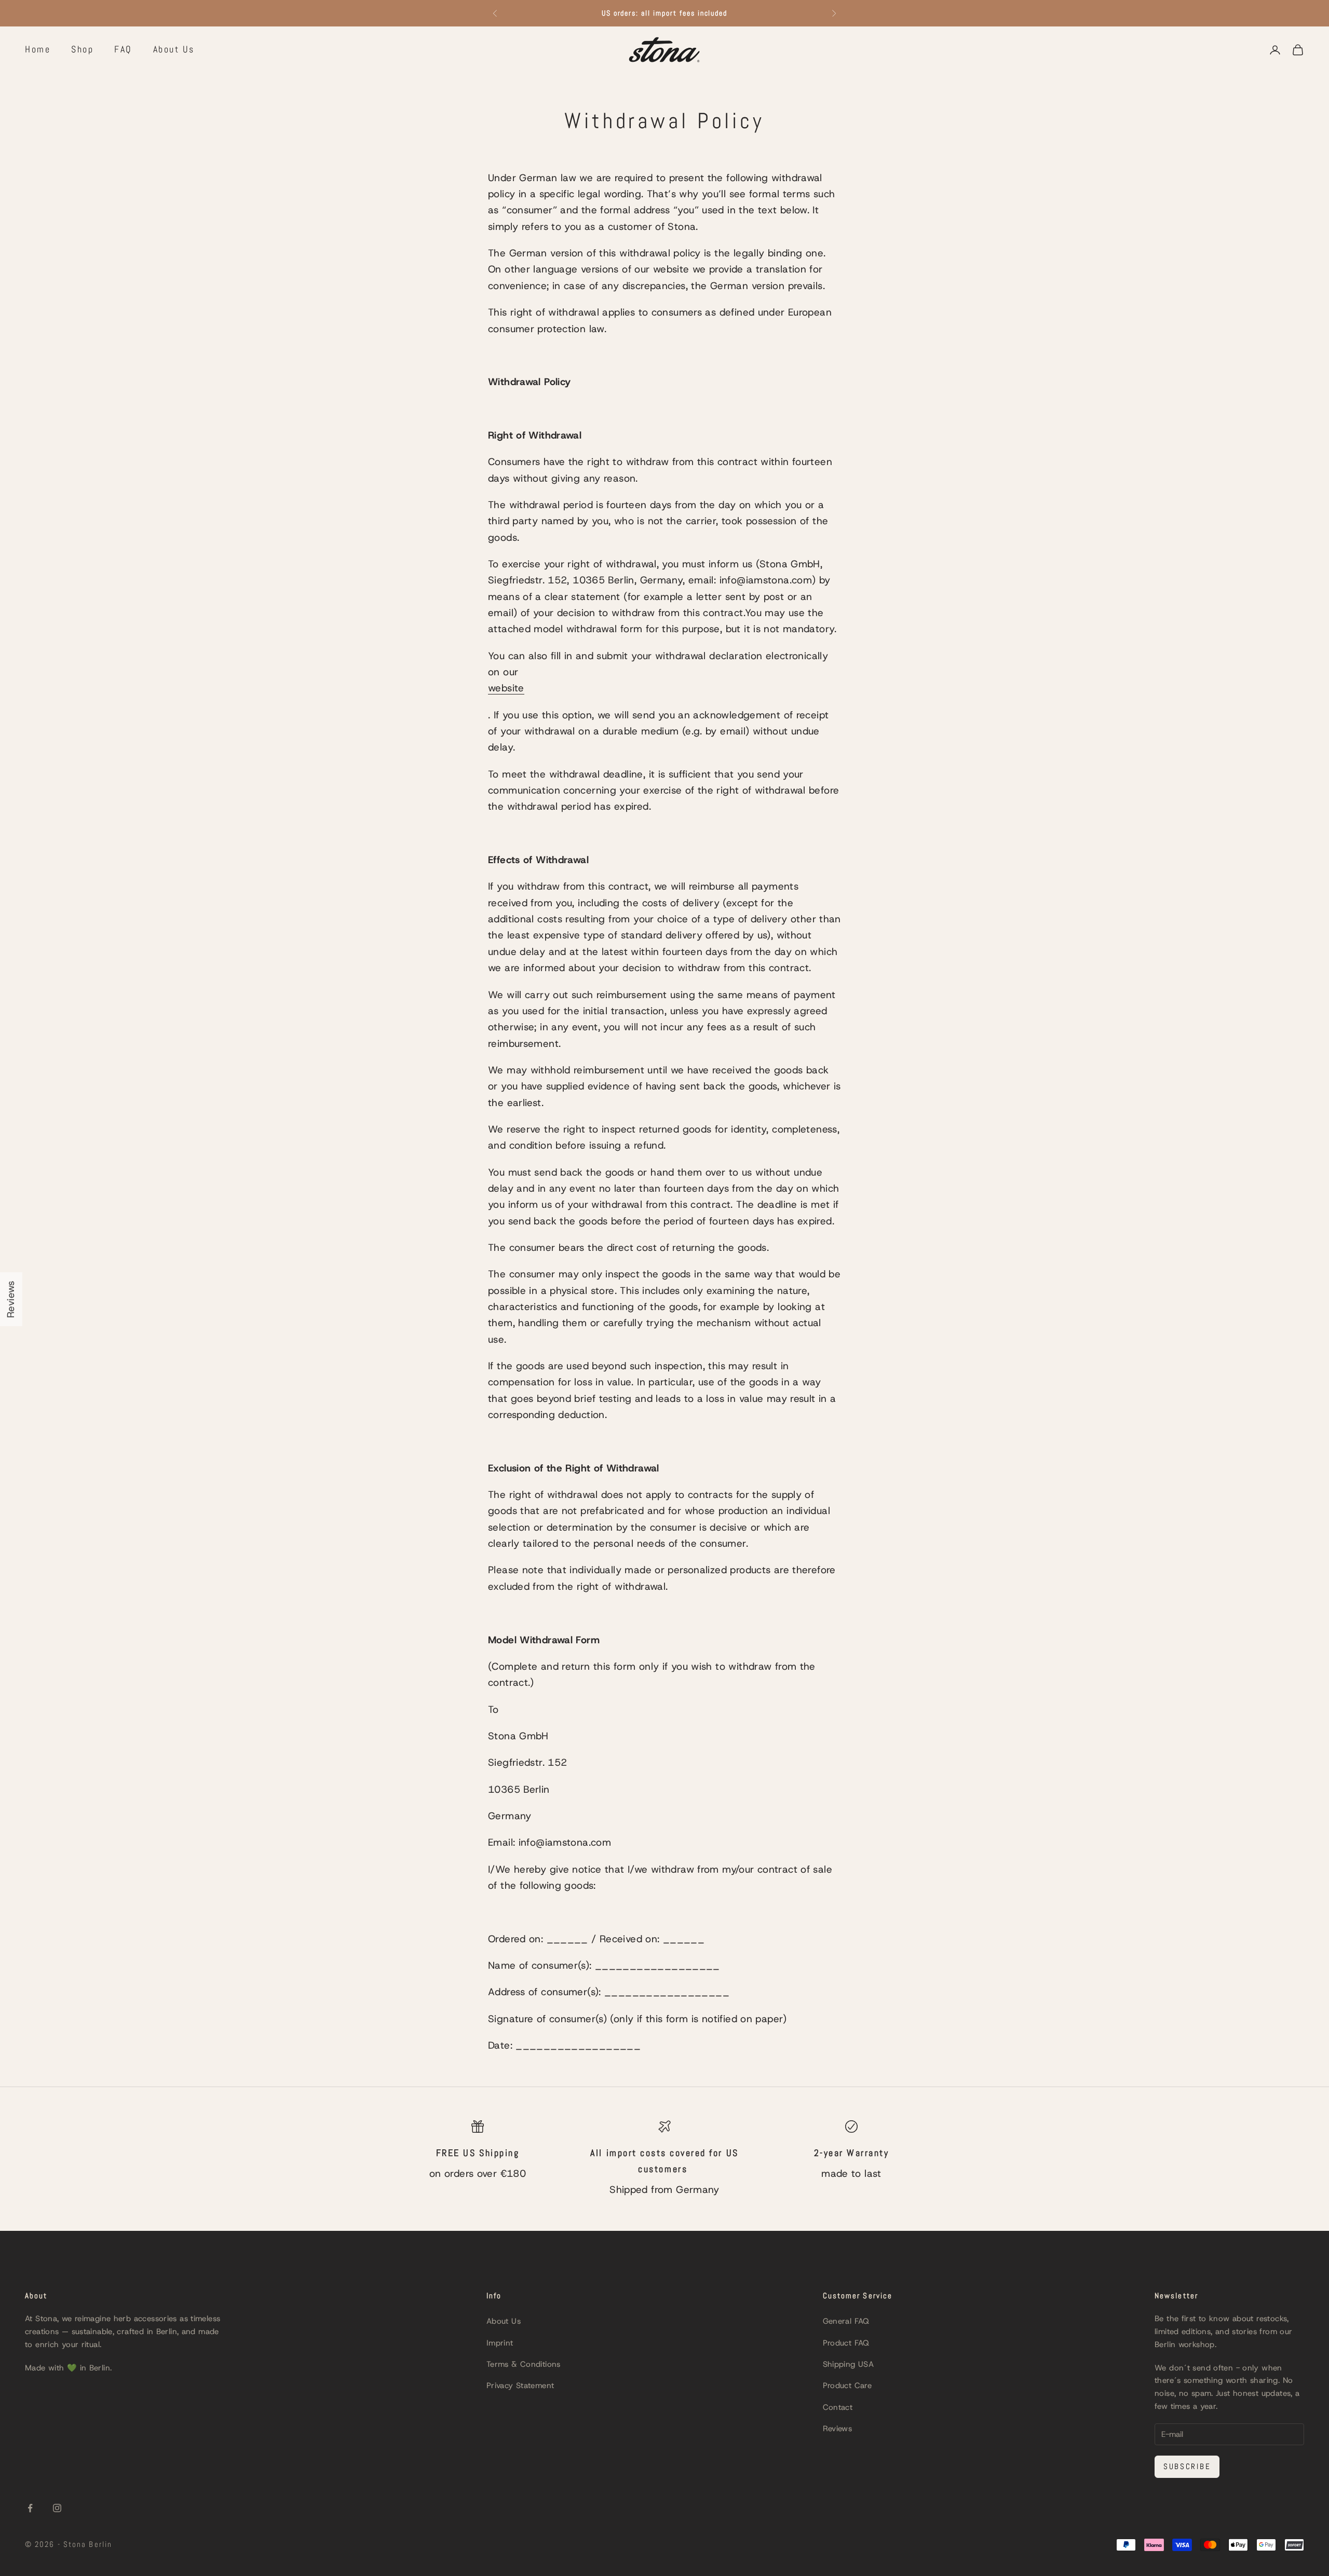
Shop (82, 49)
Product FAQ (846, 2343)
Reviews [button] (11, 1299)
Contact (838, 2407)
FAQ (123, 49)
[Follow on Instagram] (57, 2508)
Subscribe (1187, 2466)
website (506, 688)
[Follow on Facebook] (30, 2508)
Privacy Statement (520, 2386)
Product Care (847, 2386)
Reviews (838, 2429)
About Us (174, 49)
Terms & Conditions (524, 2364)
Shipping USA (849, 2364)
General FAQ (846, 2321)
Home (38, 49)
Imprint (500, 2343)
